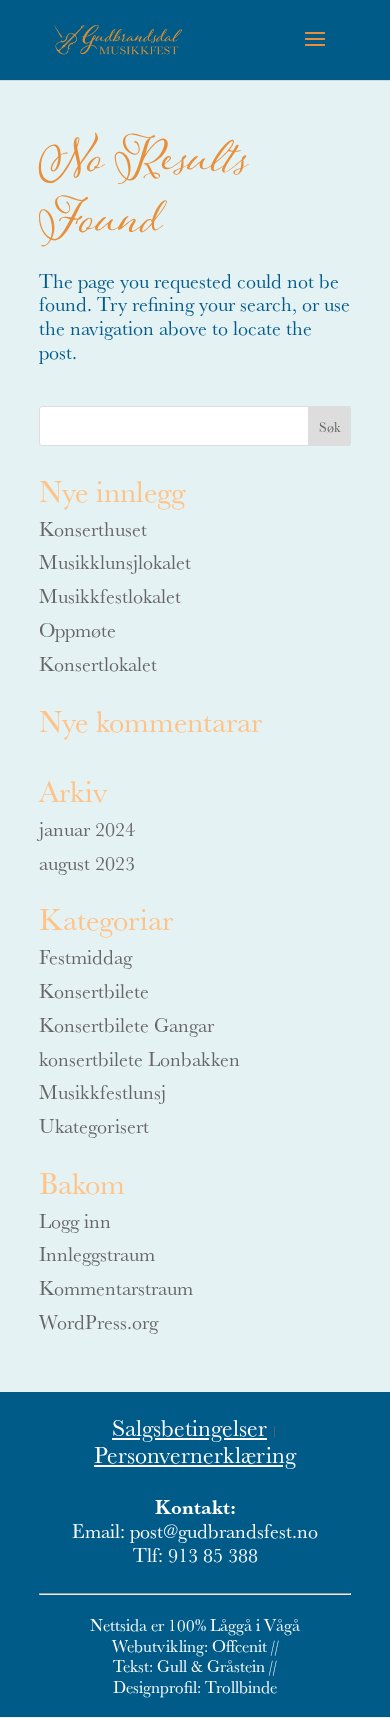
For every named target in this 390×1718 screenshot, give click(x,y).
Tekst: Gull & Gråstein (189, 1665)
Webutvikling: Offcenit (189, 1645)
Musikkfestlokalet (110, 595)
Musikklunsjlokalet (115, 561)
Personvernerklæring (195, 1454)
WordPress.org (98, 1321)
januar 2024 (87, 828)
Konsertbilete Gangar (126, 1024)
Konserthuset (93, 528)
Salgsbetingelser (189, 1427)
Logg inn (75, 1220)
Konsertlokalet (98, 663)
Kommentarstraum (116, 1287)
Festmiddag (85, 956)
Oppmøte (77, 629)
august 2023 (87, 862)
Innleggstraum (97, 1253)
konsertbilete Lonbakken (139, 1058)
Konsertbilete (94, 990)
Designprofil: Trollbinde (195, 1686)
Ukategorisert (94, 1125)
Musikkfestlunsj (102, 1091)
